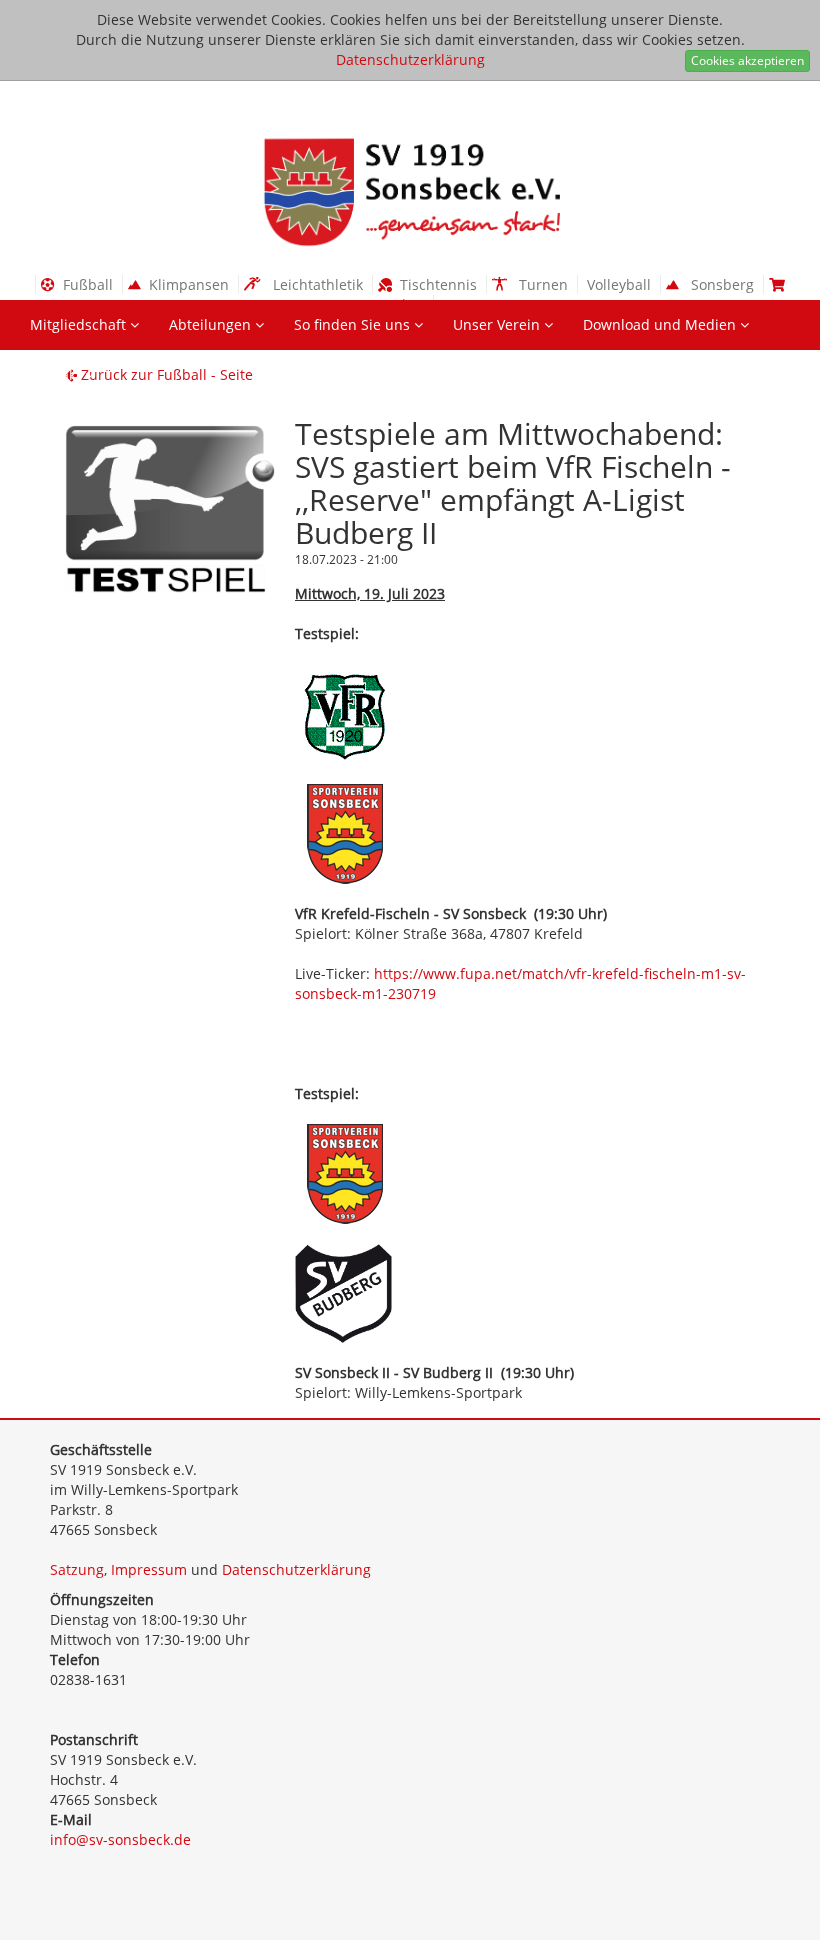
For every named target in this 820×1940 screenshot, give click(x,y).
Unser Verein (498, 324)
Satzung (77, 1569)
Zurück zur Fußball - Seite (165, 374)
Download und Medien (661, 324)
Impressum (149, 1569)
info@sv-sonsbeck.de (120, 1839)
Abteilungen (212, 324)
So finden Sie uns (354, 324)
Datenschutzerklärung (410, 59)
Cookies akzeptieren (747, 60)
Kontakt (57, 374)
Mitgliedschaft (80, 324)
